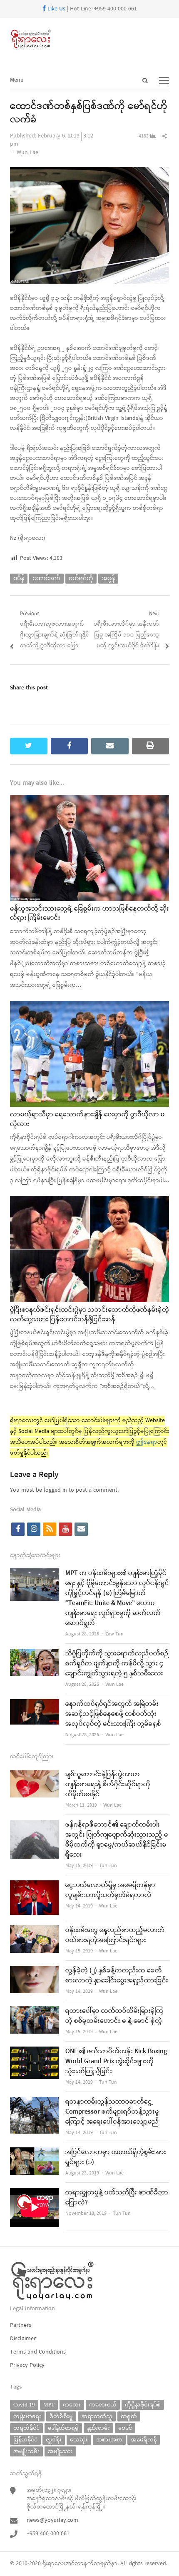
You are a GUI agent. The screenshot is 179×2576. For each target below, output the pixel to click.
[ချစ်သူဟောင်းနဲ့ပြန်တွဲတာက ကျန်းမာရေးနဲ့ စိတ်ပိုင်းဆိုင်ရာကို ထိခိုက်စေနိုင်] (34, 1775)
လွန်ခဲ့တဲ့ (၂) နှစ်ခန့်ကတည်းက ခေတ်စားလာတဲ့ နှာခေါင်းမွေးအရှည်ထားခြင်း (117, 1976)
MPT (49, 2405)
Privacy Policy (27, 2365)
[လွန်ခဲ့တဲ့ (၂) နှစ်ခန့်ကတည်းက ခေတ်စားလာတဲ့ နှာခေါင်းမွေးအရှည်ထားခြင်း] (34, 1971)
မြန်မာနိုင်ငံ (25, 2440)
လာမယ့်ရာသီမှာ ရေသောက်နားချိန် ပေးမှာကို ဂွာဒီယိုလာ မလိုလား (87, 1119)
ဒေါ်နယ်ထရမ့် (63, 2428)
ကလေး (72, 2405)
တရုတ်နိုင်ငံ (26, 2428)
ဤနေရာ (147, 1442)
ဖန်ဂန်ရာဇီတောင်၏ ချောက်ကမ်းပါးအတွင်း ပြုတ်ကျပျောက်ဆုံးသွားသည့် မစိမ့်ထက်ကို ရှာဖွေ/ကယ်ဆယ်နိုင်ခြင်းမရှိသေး (117, 1840)
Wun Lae (27, 153)
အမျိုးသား (60, 2451)
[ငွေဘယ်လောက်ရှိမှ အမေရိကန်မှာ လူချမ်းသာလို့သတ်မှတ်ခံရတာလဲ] (34, 1886)
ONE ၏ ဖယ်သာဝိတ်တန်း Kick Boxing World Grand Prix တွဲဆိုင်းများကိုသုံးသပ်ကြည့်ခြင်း (116, 2062)
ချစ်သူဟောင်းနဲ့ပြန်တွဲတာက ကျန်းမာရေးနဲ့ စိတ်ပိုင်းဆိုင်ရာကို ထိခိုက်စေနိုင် (108, 1785)
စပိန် (19, 578)
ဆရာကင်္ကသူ (97, 2416)
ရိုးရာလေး (54, 2564)
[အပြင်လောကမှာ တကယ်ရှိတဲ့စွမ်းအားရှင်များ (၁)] (34, 2153)
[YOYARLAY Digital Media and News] (89, 39)
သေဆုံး (79, 2440)
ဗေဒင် (125, 2428)
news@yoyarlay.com (52, 2520)
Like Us (56, 9)
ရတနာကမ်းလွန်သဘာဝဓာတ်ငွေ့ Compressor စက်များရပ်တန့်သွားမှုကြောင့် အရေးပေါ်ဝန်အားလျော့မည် (112, 2112)
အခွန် (108, 578)
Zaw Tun (114, 1634)
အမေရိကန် (144, 2440)
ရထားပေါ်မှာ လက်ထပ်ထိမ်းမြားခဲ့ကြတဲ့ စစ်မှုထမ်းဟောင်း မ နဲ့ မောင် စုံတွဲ (114, 2016)
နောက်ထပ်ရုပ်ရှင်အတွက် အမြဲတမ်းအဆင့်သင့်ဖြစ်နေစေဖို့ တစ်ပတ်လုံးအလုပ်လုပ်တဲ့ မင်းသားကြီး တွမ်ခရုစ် (113, 1714)
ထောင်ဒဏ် (46, 578)
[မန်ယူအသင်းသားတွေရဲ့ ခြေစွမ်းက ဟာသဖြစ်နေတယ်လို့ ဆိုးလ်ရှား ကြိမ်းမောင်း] (89, 800)
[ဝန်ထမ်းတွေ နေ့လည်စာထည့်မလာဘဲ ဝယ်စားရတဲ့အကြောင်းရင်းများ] (34, 1931)
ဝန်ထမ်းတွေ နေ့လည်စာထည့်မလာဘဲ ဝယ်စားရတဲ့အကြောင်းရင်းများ (115, 1935)
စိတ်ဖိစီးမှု (61, 2416)
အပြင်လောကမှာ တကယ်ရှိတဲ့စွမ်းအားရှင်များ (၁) (116, 2157)
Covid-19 (24, 2405)
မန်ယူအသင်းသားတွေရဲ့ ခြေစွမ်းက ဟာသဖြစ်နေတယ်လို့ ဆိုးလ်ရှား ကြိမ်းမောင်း (89, 914)
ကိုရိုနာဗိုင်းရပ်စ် (143, 2405)
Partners (21, 2325)
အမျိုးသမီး (26, 2451)
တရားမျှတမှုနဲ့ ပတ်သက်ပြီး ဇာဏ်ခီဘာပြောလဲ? (117, 2198)
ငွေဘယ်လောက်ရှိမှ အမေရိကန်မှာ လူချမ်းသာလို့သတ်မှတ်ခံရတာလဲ (110, 1890)
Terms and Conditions (38, 2352)
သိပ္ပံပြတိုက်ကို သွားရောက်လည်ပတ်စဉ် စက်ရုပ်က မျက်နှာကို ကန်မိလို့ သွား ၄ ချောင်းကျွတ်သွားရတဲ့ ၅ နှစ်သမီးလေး (117, 1664)
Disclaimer (23, 2339)
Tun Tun (108, 1866)
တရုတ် (129, 2416)
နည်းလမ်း (98, 2428)
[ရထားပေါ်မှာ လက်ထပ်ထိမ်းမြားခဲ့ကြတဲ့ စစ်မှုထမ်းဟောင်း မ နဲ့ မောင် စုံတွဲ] (34, 2011)
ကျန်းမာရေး (27, 2416)
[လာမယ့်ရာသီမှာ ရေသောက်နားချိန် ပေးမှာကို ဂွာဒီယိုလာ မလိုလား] (89, 1006)
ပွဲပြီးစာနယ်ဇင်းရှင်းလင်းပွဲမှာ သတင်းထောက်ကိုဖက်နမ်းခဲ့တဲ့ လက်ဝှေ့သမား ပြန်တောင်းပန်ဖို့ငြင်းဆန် (89, 1315)
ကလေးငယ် (103, 2405)
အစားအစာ (109, 2440)
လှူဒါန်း (54, 2440)
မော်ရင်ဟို (81, 578)
